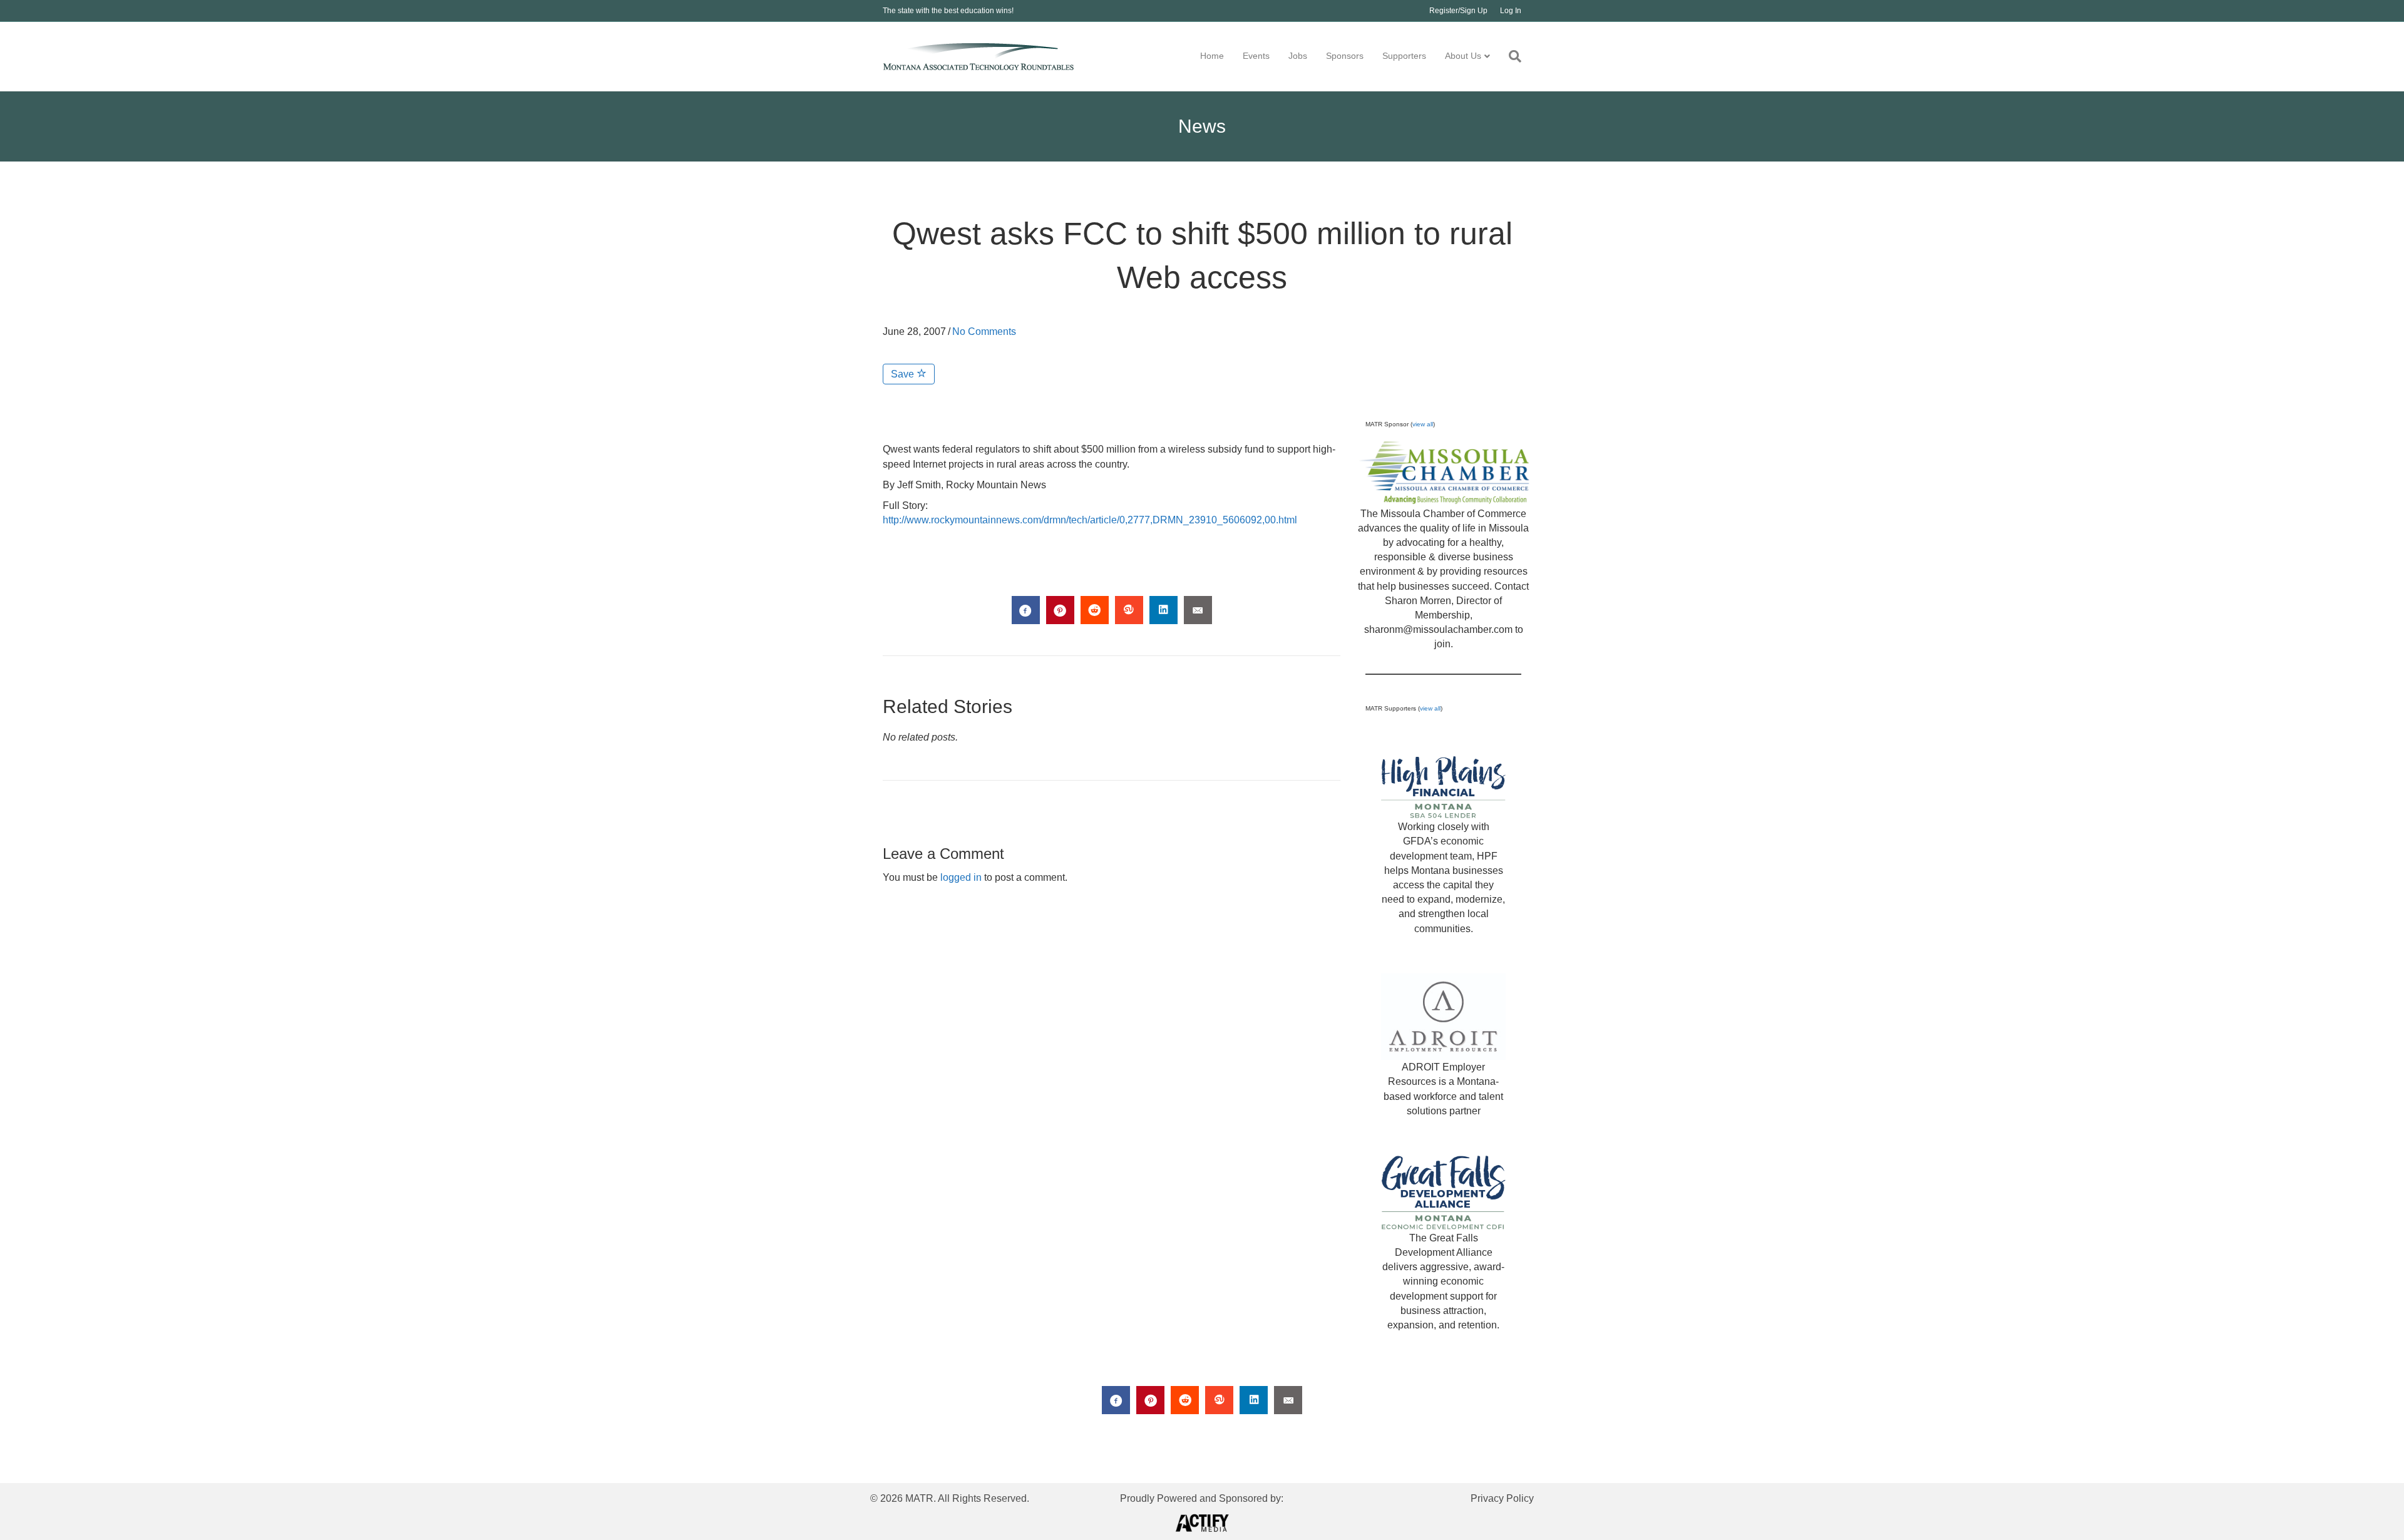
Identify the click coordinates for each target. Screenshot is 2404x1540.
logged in (961, 877)
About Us (1463, 56)
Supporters (1404, 56)
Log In (1511, 11)
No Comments (984, 331)
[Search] (1510, 56)
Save (904, 374)
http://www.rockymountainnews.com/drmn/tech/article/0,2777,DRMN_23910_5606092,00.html (1090, 520)
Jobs (1298, 56)
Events (1256, 56)
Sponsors (1345, 56)
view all (1423, 424)
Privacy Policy (1502, 1498)
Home (1212, 56)
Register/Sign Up (1458, 11)
